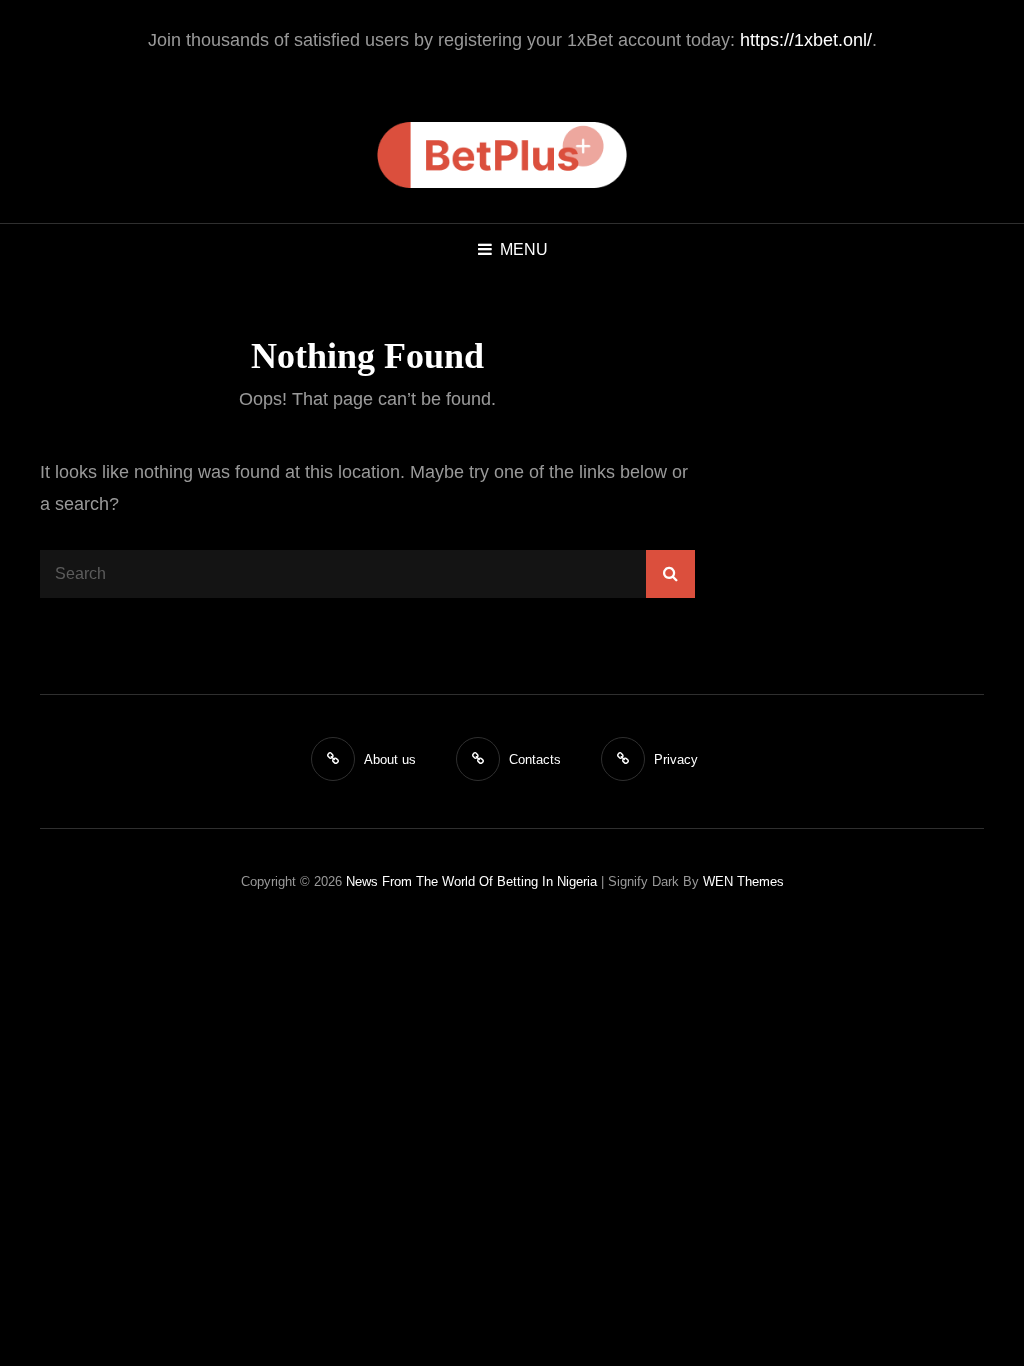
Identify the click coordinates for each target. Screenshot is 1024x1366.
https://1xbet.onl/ (806, 40)
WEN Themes (743, 881)
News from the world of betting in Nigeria (471, 881)
